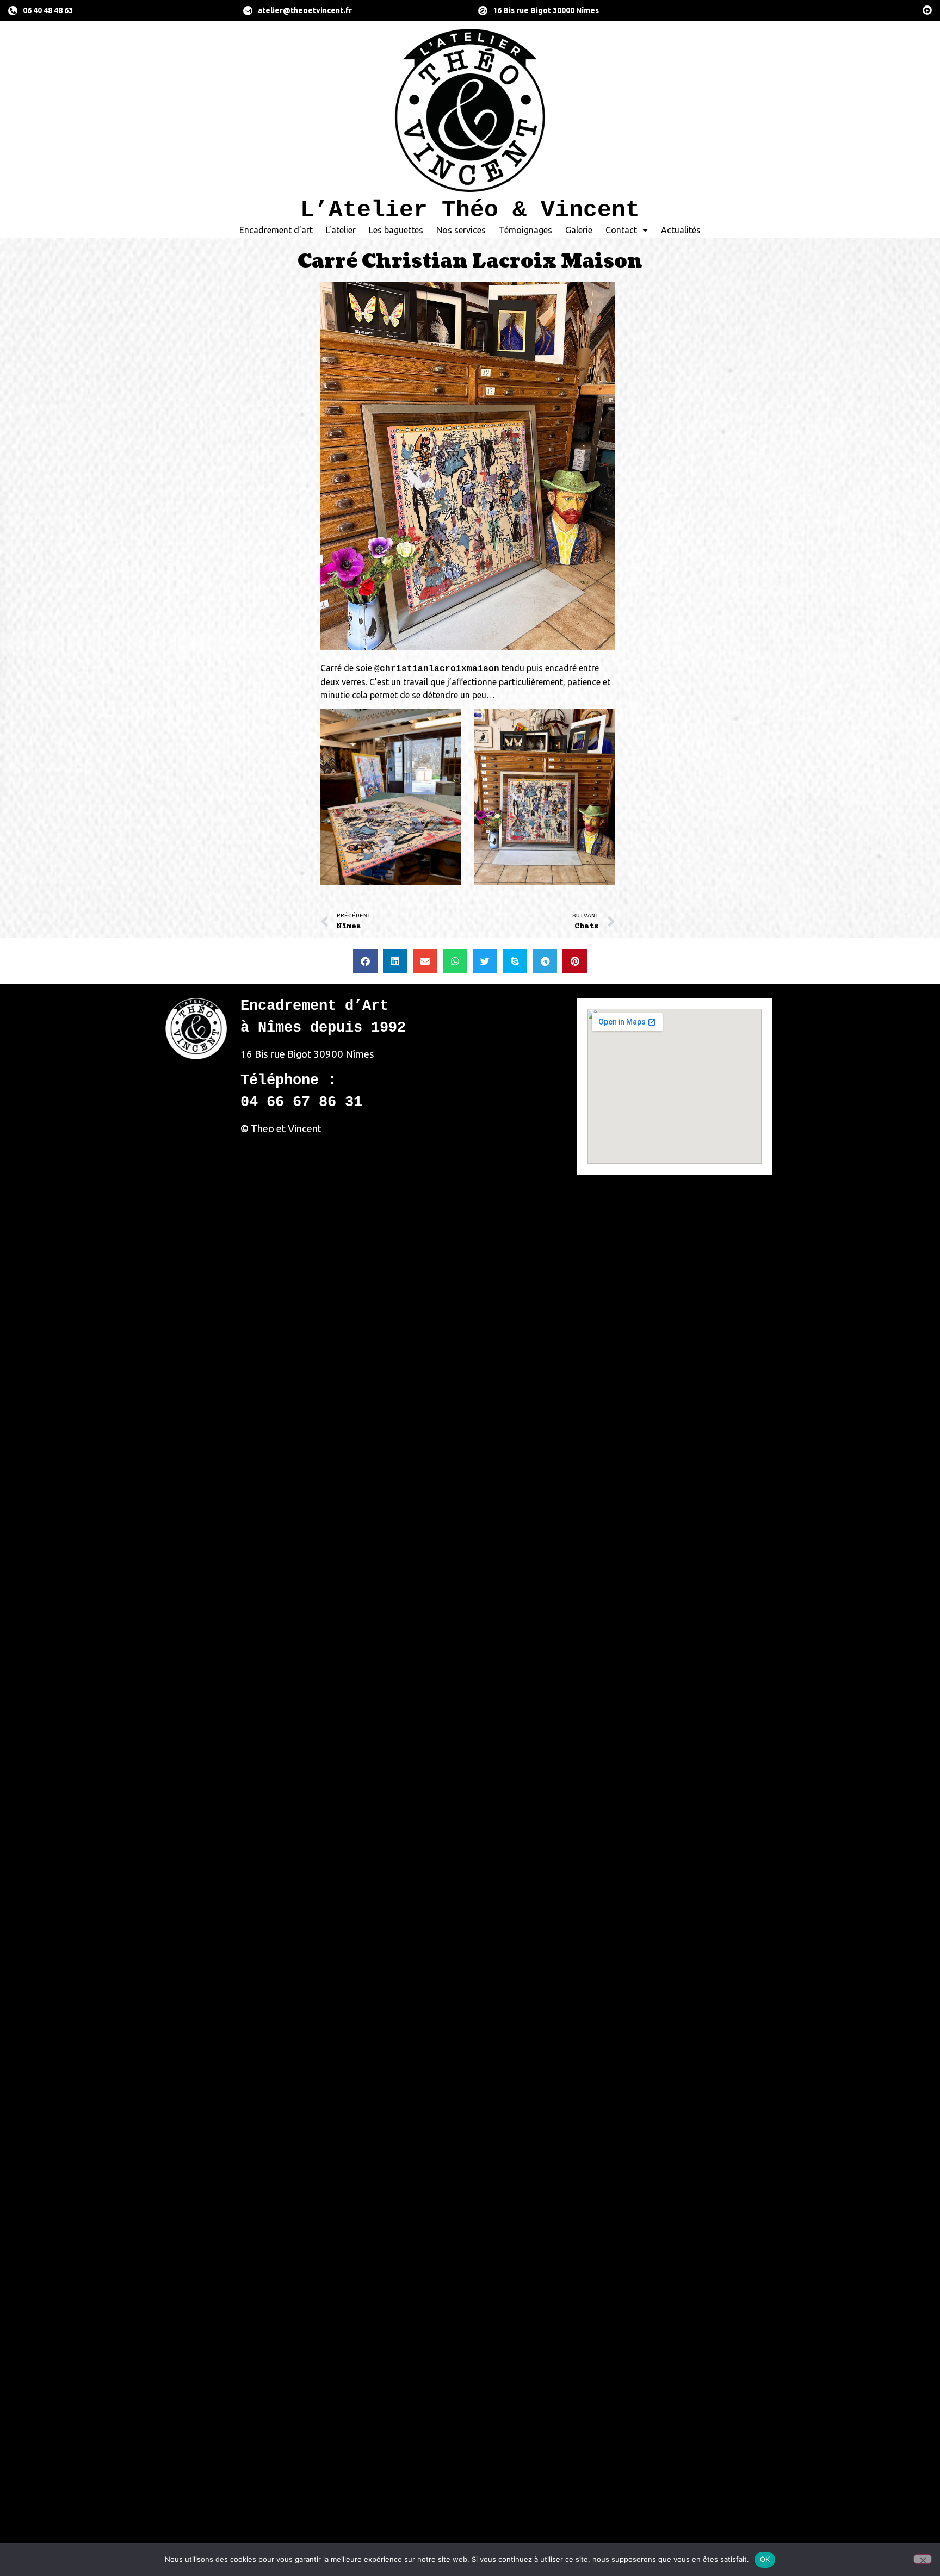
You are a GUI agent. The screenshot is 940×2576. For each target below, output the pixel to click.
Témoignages (525, 230)
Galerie (579, 230)
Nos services (461, 230)
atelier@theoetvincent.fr (305, 10)
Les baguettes (396, 230)
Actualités (681, 230)
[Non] (923, 2559)
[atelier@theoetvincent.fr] (248, 11)
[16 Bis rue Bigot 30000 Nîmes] (483, 11)
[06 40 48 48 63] (13, 11)
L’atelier (341, 230)
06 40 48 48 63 (48, 10)
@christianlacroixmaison (437, 669)
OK (765, 2559)
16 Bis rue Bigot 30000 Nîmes (546, 10)
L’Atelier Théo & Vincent (470, 210)
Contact (621, 230)
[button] (365, 961)
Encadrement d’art (276, 230)
